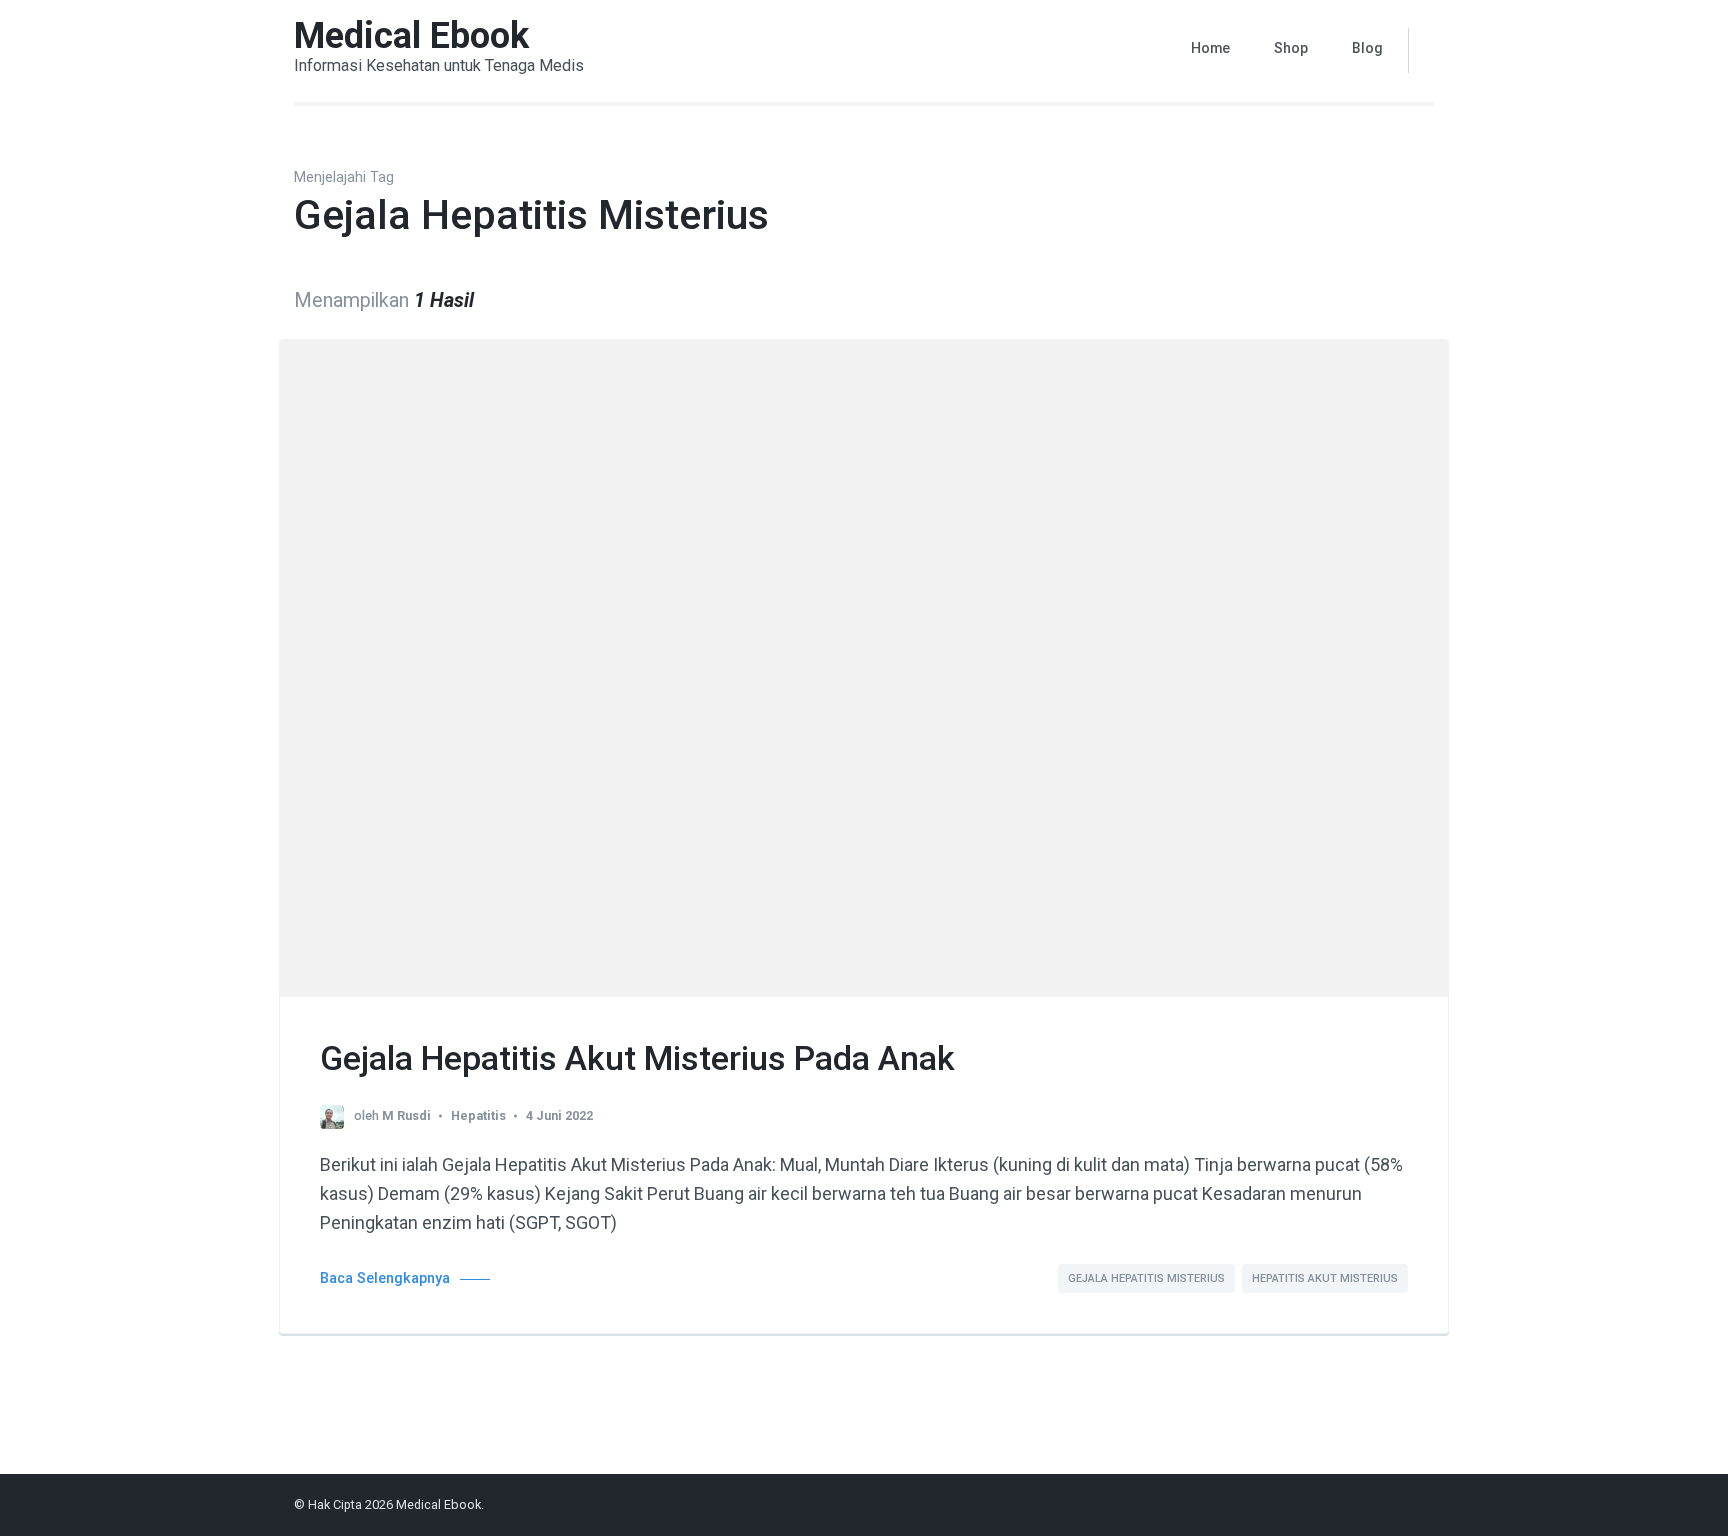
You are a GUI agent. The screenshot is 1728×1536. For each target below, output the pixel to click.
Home (1210, 48)
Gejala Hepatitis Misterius (1146, 1278)
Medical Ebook (411, 36)
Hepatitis (478, 1115)
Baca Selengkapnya (385, 1278)
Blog (1367, 48)
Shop (1291, 48)
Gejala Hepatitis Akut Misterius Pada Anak (637, 1058)
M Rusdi (406, 1115)
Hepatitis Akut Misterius (1325, 1278)
